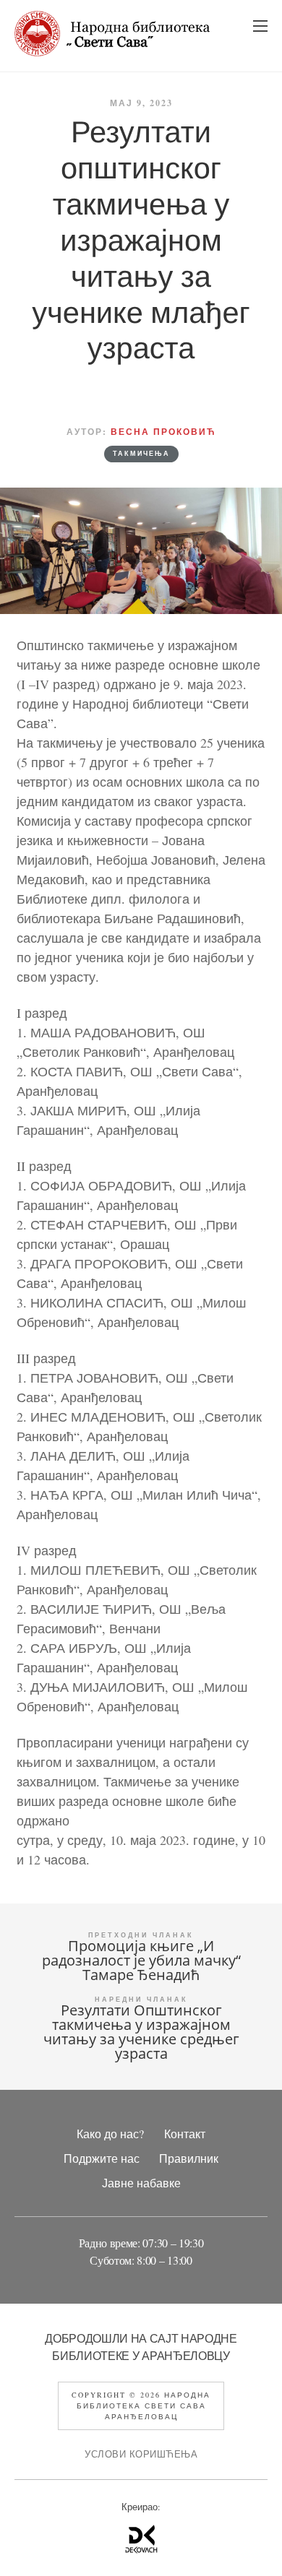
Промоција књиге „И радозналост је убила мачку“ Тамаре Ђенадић (141, 1960)
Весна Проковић (163, 432)
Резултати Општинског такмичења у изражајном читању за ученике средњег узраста (141, 2032)
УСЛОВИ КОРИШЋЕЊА (141, 2454)
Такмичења (141, 454)
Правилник (189, 2158)
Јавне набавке (141, 2183)
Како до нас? (110, 2134)
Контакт (185, 2134)
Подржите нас (102, 2158)
